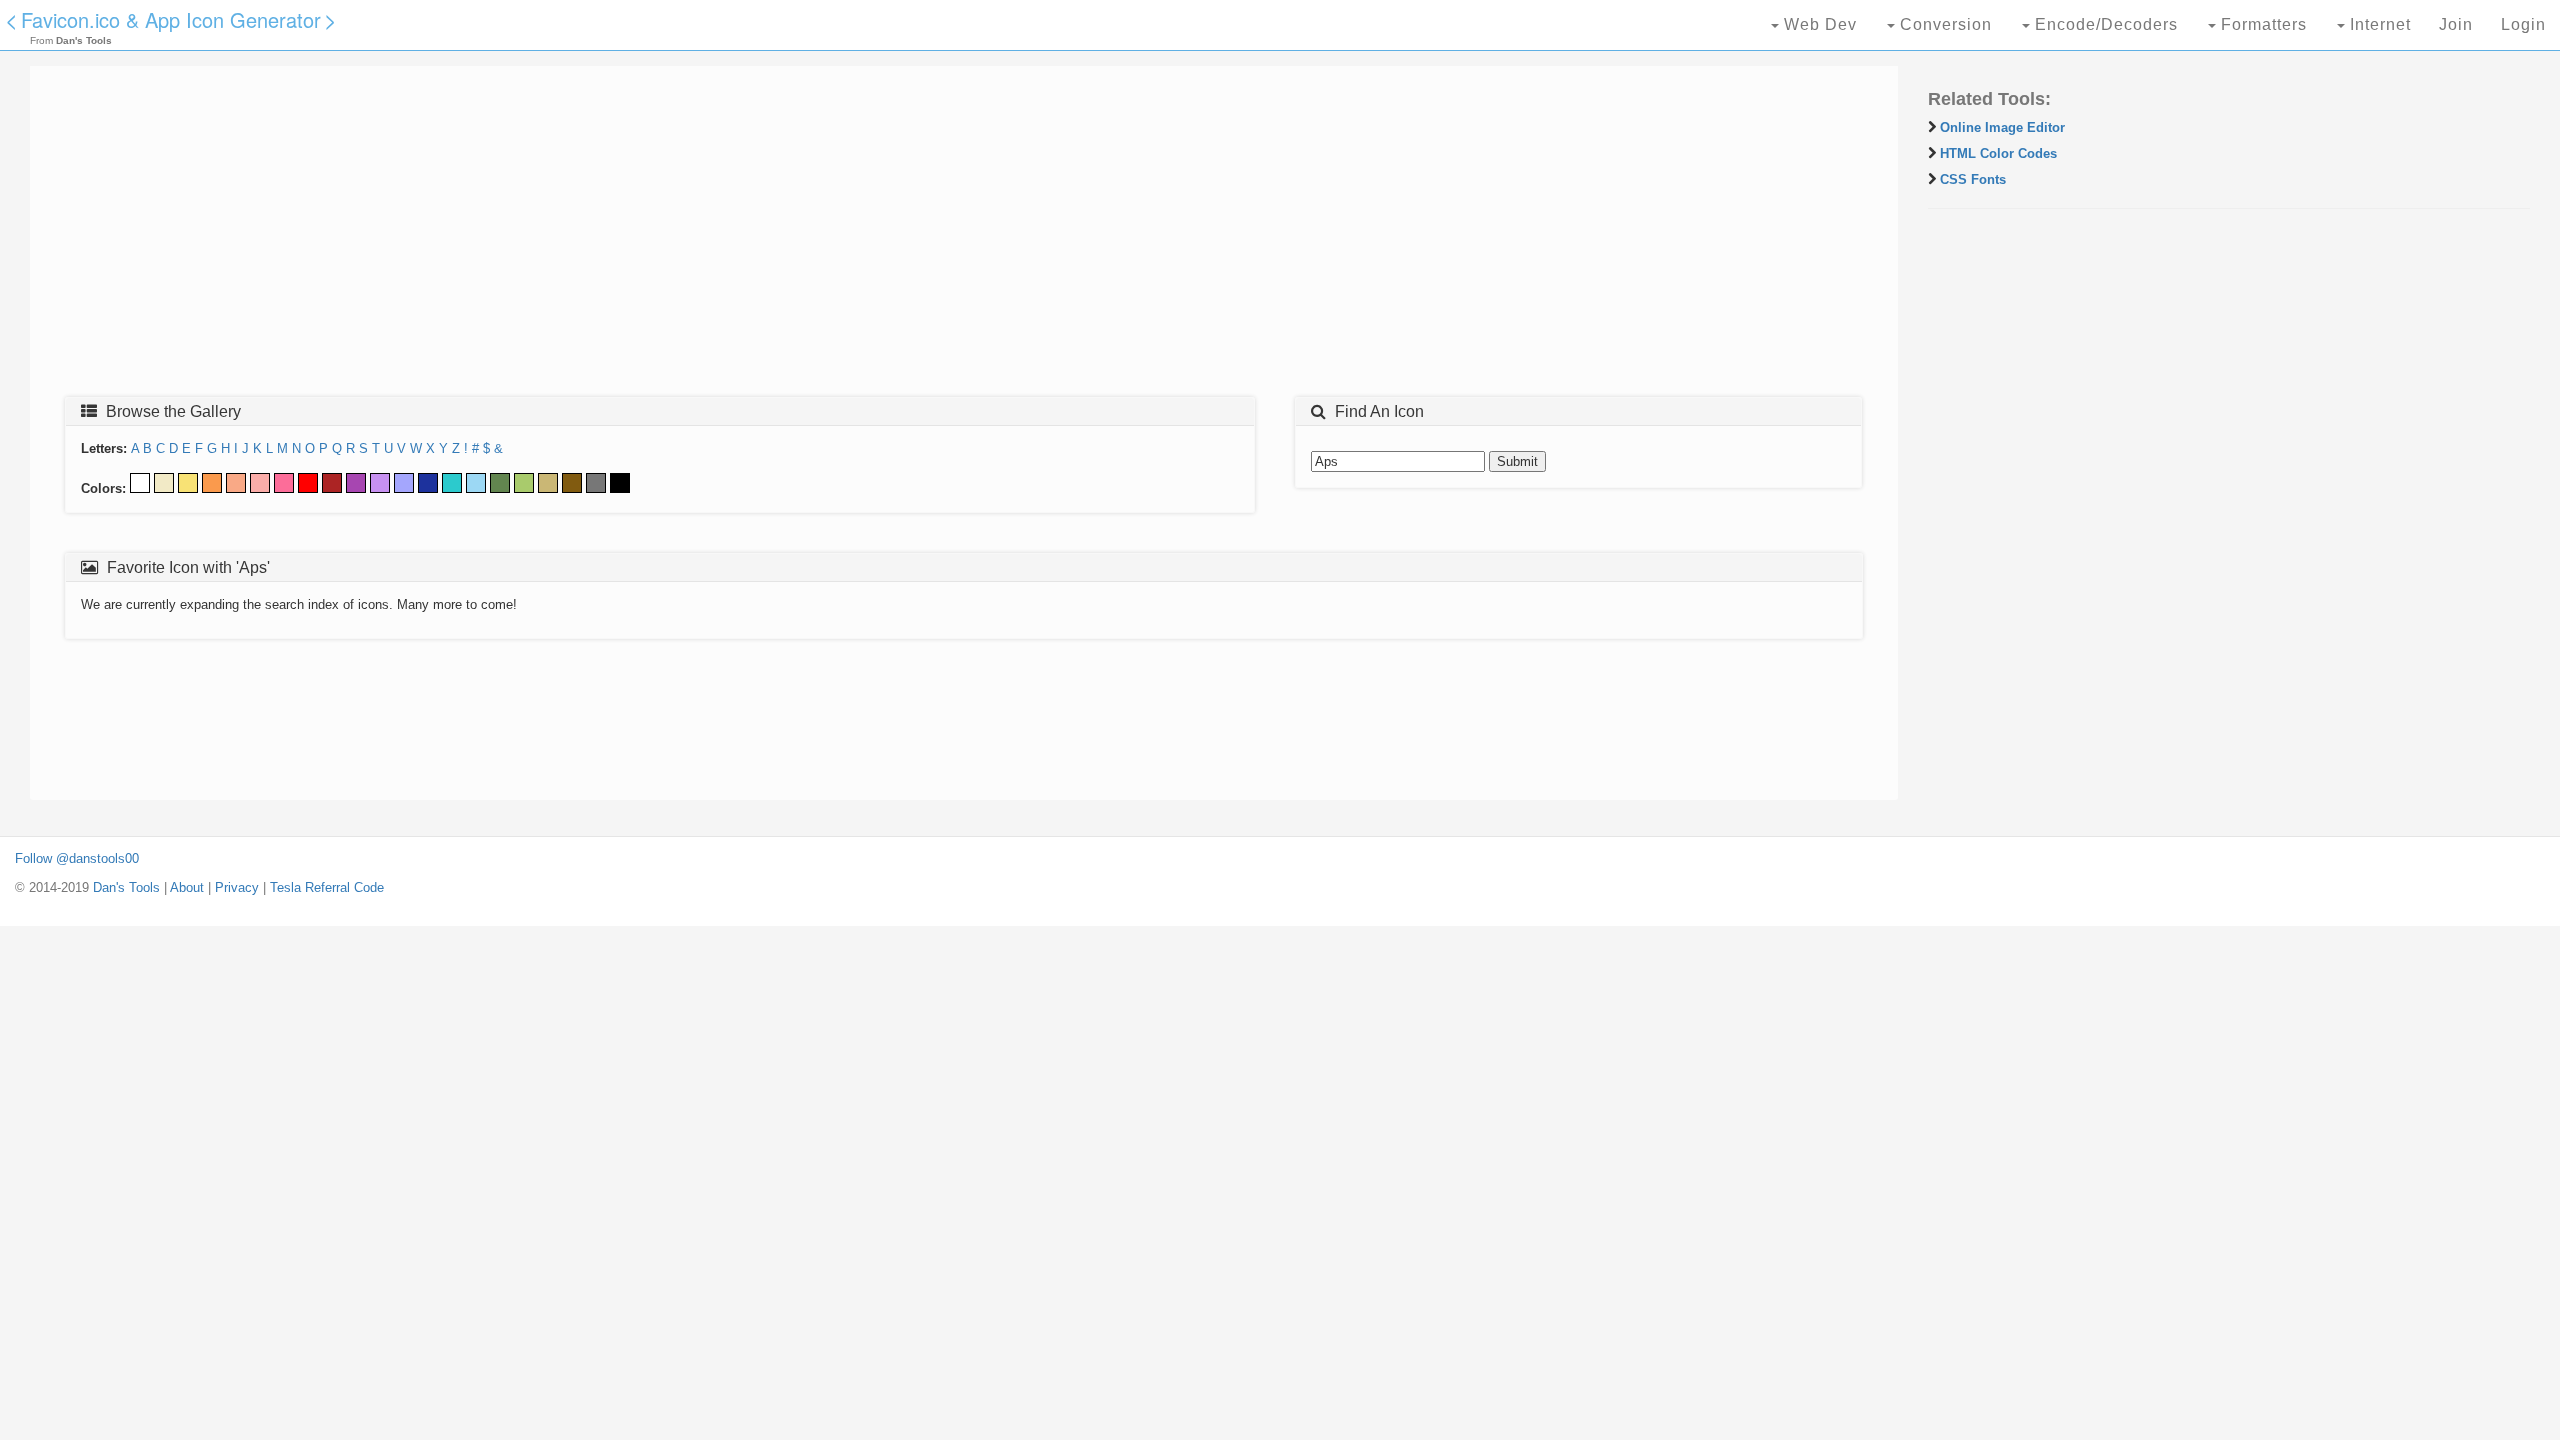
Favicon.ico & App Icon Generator (171, 19)
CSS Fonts (1973, 179)
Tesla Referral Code (327, 887)
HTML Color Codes (1998, 153)
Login (2523, 24)
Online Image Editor (2002, 127)
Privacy (237, 887)
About (187, 887)
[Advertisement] (645, 237)
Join (2456, 24)
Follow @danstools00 (77, 858)
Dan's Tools (126, 887)
